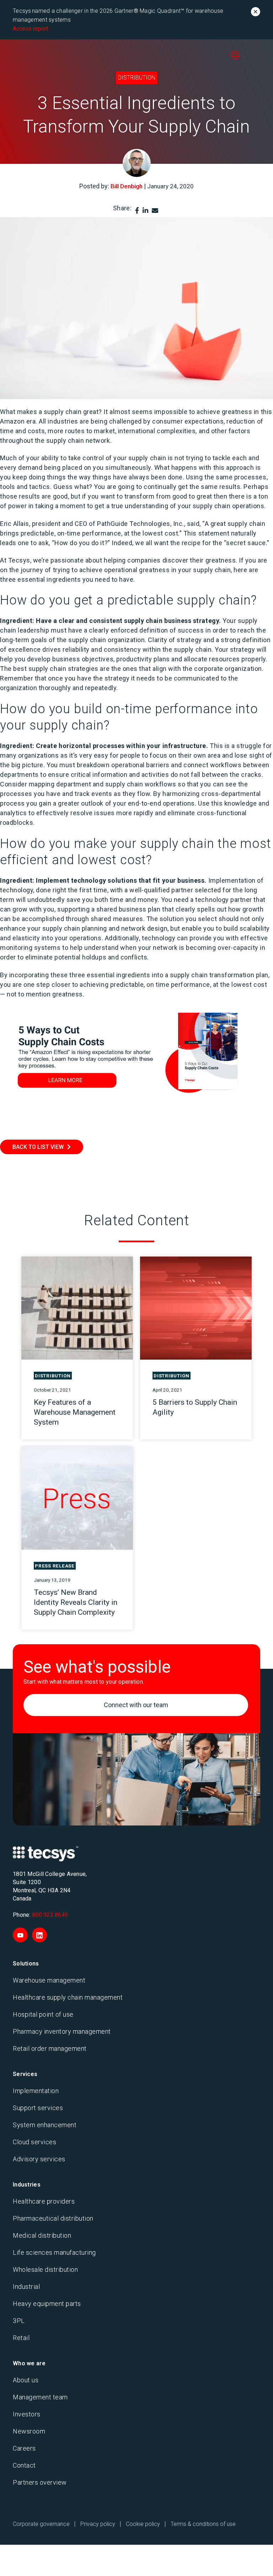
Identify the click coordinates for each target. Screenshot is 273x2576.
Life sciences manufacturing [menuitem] (54, 2252)
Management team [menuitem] (40, 2397)
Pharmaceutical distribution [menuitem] (53, 2218)
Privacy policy (98, 2524)
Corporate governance (41, 2524)
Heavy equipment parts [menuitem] (47, 2304)
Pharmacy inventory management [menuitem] (62, 2031)
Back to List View (38, 1147)
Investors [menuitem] (27, 2414)
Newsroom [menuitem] (29, 2431)
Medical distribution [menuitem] (42, 2235)
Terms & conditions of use (203, 2524)
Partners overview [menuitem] (40, 2482)
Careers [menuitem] (24, 2448)
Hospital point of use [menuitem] (43, 2014)
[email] (155, 211)
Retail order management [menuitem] (50, 2048)
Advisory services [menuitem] (39, 2159)
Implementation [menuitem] (36, 2091)
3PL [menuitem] (19, 2321)
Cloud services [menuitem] (34, 2142)
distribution (137, 78)
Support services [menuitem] (38, 2108)
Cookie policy (143, 2524)
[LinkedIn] (145, 211)
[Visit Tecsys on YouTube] (20, 1935)
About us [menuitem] (26, 2380)
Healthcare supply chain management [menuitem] (68, 1997)
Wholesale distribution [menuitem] (45, 2270)
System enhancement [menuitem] (45, 2125)
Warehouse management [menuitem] (49, 1980)
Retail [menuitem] (21, 2338)
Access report (30, 29)
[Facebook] (137, 211)
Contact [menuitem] (24, 2465)
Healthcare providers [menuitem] (44, 2201)
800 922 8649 (50, 1915)
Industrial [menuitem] (26, 2287)
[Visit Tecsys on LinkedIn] (39, 1935)
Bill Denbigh (127, 186)
